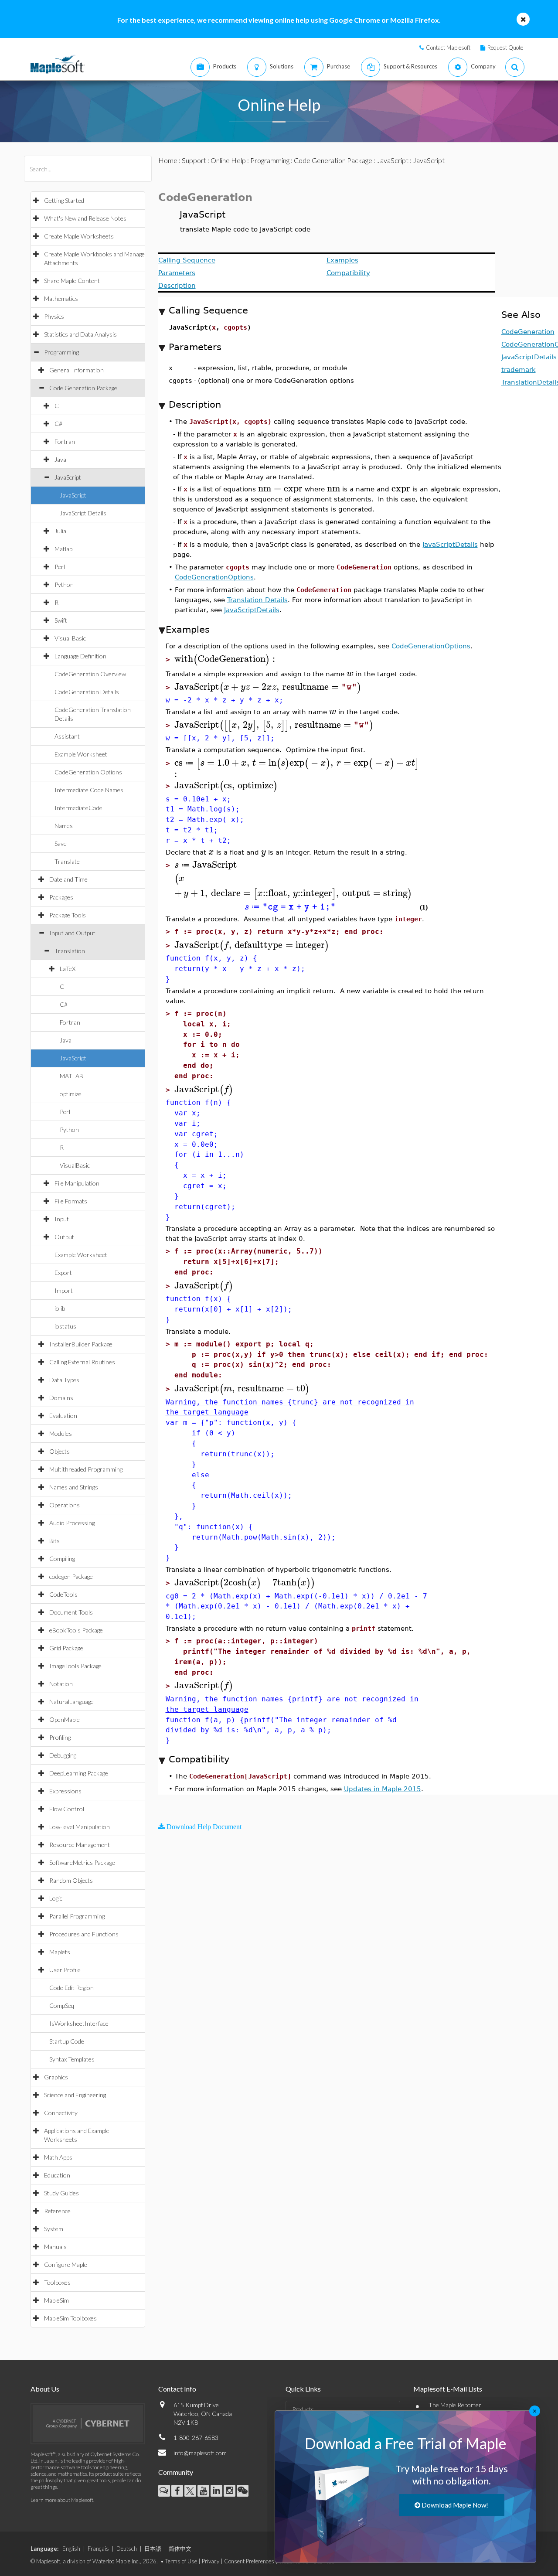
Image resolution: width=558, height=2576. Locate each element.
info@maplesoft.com (200, 2453)
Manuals (55, 2247)
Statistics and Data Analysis (80, 334)
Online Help (228, 160)
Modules (61, 1433)
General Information (77, 370)
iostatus (65, 1326)
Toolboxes (57, 2282)
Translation (70, 951)
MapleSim (56, 2300)
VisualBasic (75, 1165)
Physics (54, 316)
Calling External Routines (82, 1362)
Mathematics (61, 298)
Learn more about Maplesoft (62, 2500)
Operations (65, 1505)
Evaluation (63, 1416)
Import (64, 1290)
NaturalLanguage (71, 1702)
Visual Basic (70, 638)
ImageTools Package (75, 1666)
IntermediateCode (78, 808)
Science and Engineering (75, 2095)
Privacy (211, 2561)
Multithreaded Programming (86, 1469)
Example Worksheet (81, 754)
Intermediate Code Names (89, 790)
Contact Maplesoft (448, 48)
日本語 (153, 2549)
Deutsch (127, 2549)
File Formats (71, 1201)
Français (98, 2549)
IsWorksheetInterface (79, 2023)
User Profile (65, 1970)
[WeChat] (243, 2491)
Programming (61, 352)
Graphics (56, 2077)
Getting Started (64, 200)
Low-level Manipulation (80, 1827)
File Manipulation (77, 1183)
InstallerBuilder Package (81, 1344)
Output (64, 1237)
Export (63, 1273)
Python (64, 584)
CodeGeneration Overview (90, 674)
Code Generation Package (83, 388)
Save (61, 843)
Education (57, 2175)
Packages (61, 897)
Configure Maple (66, 2264)
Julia (60, 531)
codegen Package (71, 1576)
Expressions (65, 1791)
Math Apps (58, 2157)
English (71, 2549)
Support (194, 160)
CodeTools (63, 1594)
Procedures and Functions (84, 1934)
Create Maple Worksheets (79, 236)
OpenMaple (65, 1719)
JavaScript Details (83, 513)
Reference (57, 2211)
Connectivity (61, 2113)
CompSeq (62, 2005)
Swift (61, 620)
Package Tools (68, 915)
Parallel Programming (77, 1916)
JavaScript (68, 477)
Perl (60, 567)
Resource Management (80, 1845)
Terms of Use (181, 2561)
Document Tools (71, 1612)
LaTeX (68, 969)
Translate (67, 861)
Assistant (67, 736)
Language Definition (80, 656)
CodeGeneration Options (88, 772)
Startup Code (67, 2041)
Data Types (64, 1380)
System (54, 2229)
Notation (61, 1684)
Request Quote (505, 48)
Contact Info (177, 2389)
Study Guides (61, 2193)
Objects (60, 1451)
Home (168, 160)
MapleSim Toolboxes (70, 2318)
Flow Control (67, 1809)
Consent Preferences (249, 2561)
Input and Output (72, 933)
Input (62, 1219)
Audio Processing (72, 1523)
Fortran (65, 441)
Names (64, 826)
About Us (45, 2389)
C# (58, 424)
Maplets (60, 1952)
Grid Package (66, 1648)
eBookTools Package (76, 1630)
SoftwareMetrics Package (82, 1862)
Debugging (63, 1755)
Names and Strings (74, 1487)
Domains (61, 1398)
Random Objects (71, 1880)
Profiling (60, 1737)
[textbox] (280, 489)
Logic (56, 1898)
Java (60, 459)
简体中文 (180, 2549)
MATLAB (71, 1076)
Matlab (63, 549)
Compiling (62, 1559)
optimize (71, 1094)
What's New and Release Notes (85, 218)
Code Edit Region (71, 1988)
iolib (60, 1308)
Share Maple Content (72, 281)
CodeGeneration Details (87, 692)
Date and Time (68, 879)
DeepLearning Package (79, 1773)
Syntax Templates (72, 2059)
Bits (54, 1541)
